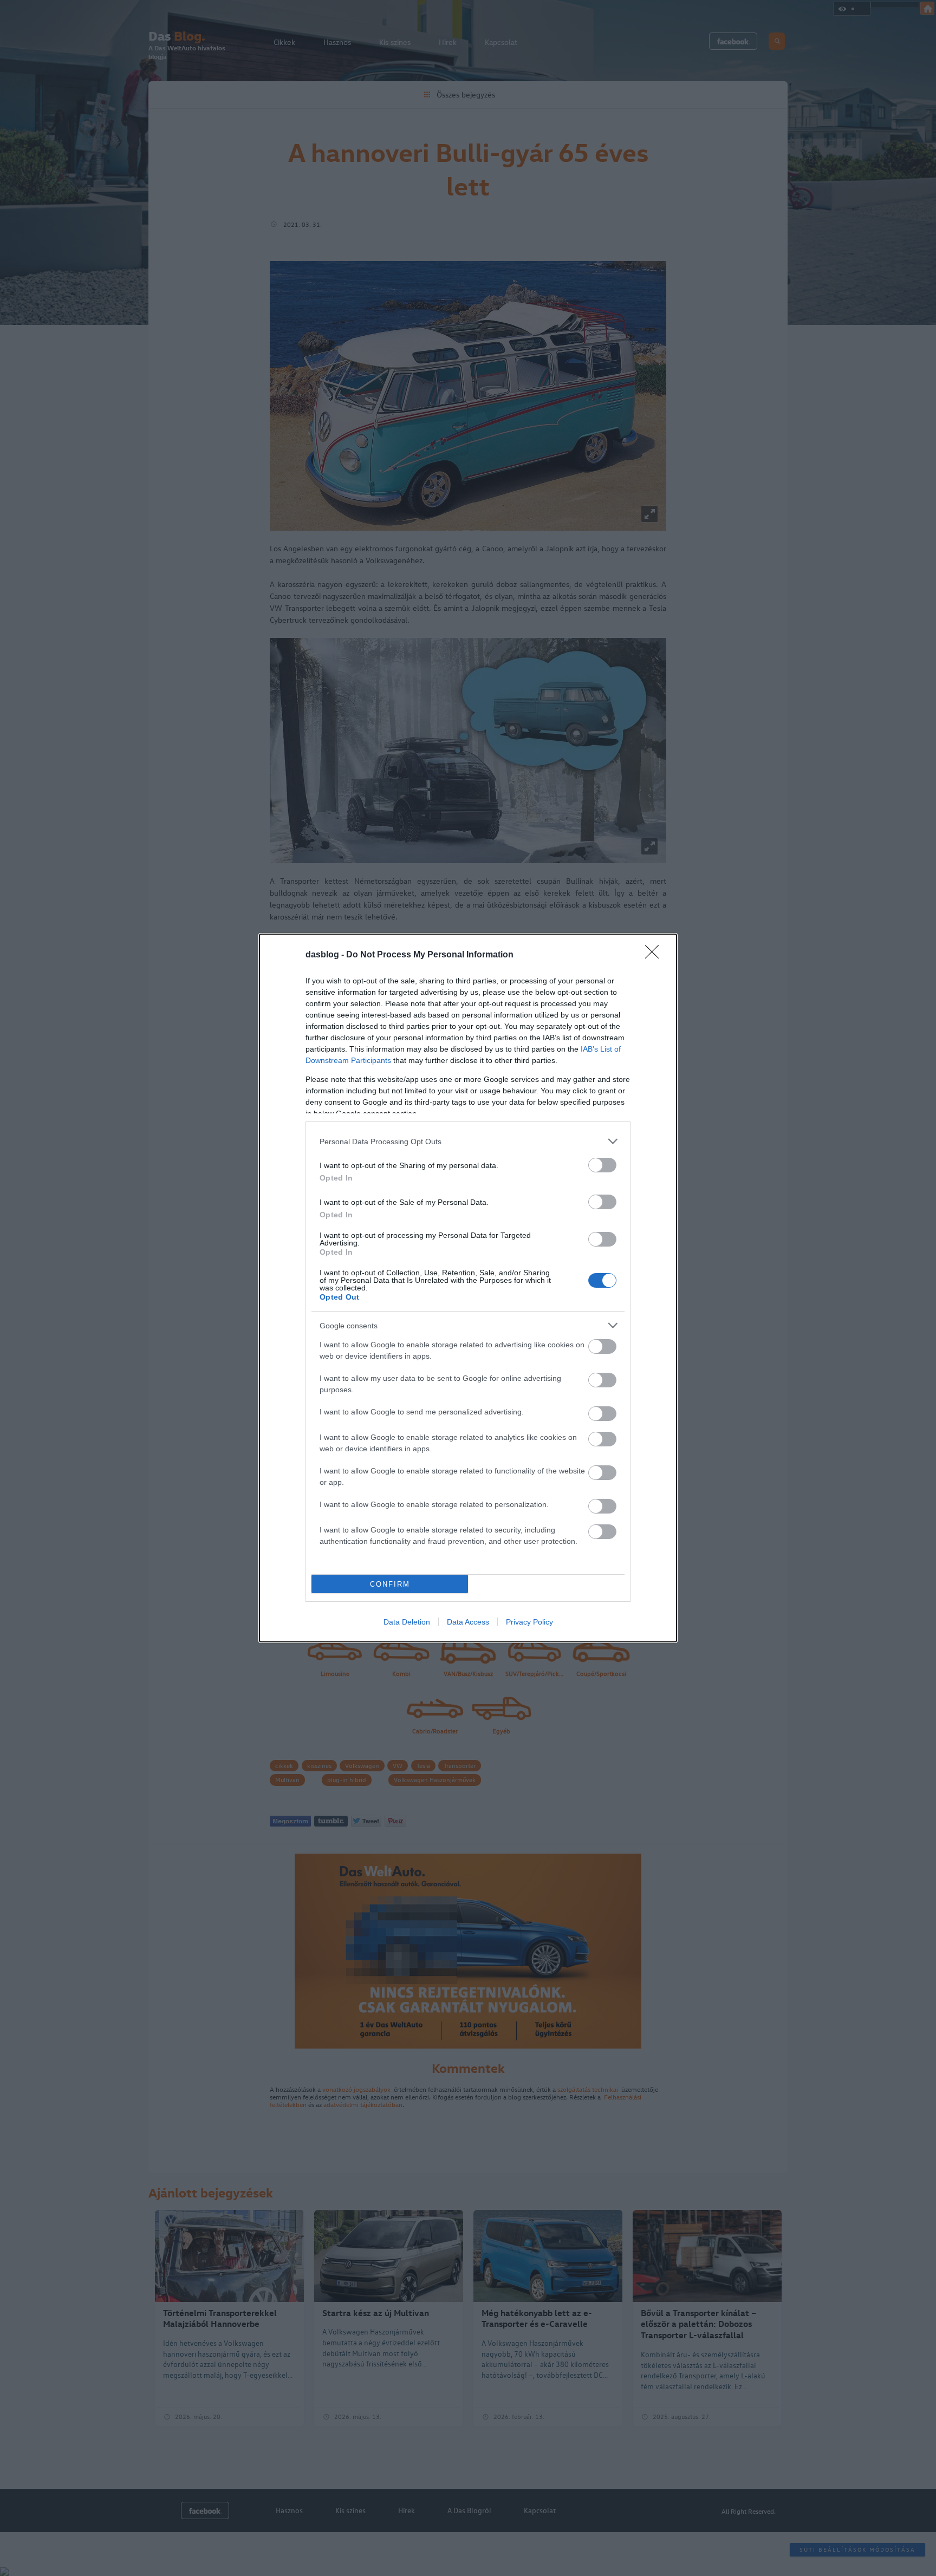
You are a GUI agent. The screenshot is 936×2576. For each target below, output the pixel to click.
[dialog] (468, 1288)
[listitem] (468, 1141)
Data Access (468, 1622)
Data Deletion (407, 1622)
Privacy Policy (529, 1622)
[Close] (655, 955)
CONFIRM (390, 1584)
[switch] (602, 1165)
